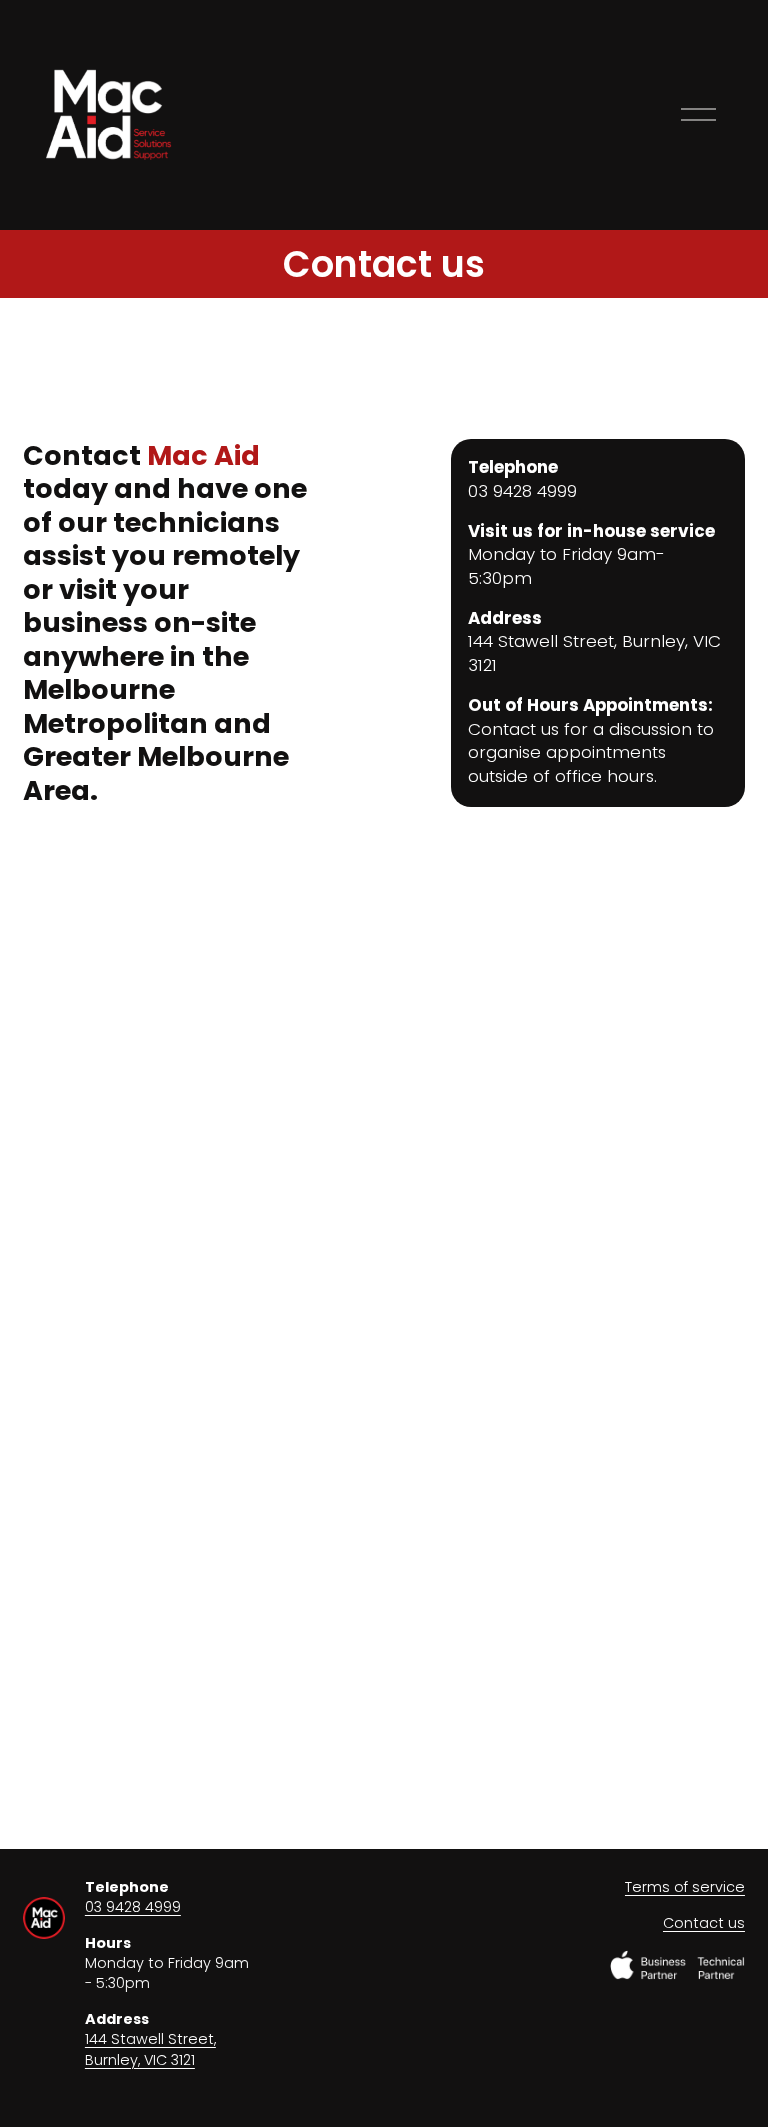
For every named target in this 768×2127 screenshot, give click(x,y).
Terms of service (685, 1887)
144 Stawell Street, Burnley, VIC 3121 (150, 2049)
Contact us (704, 1923)
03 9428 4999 (133, 1907)
